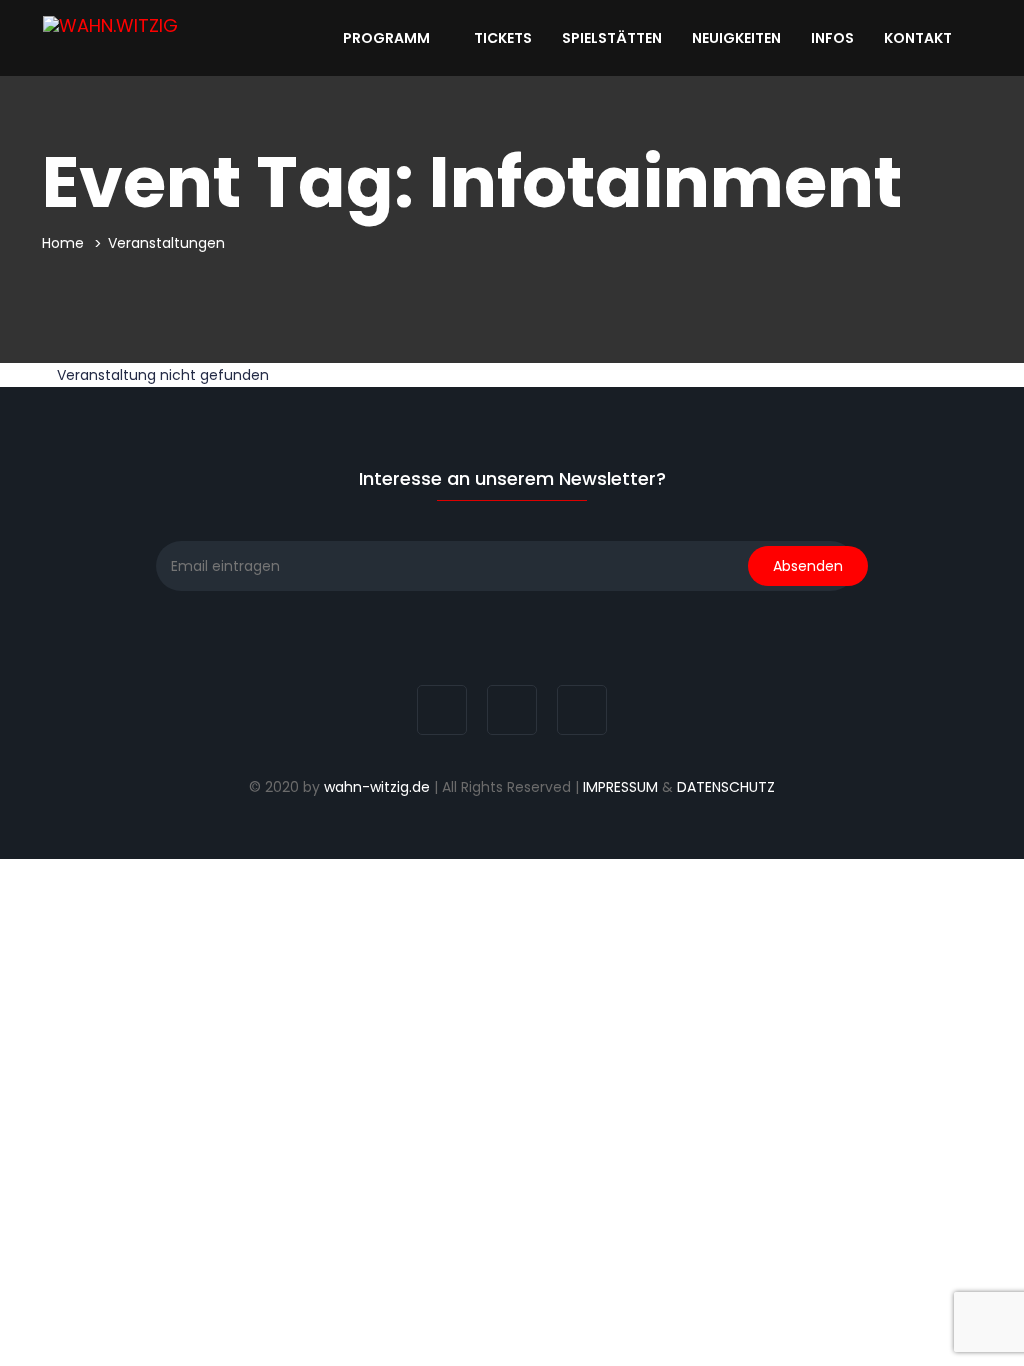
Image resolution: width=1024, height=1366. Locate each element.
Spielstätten (612, 38)
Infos (832, 38)
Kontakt (919, 38)
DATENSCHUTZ (726, 787)
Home (63, 243)
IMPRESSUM (620, 787)
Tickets (503, 38)
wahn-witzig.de (377, 787)
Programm (388, 38)
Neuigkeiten (736, 38)
